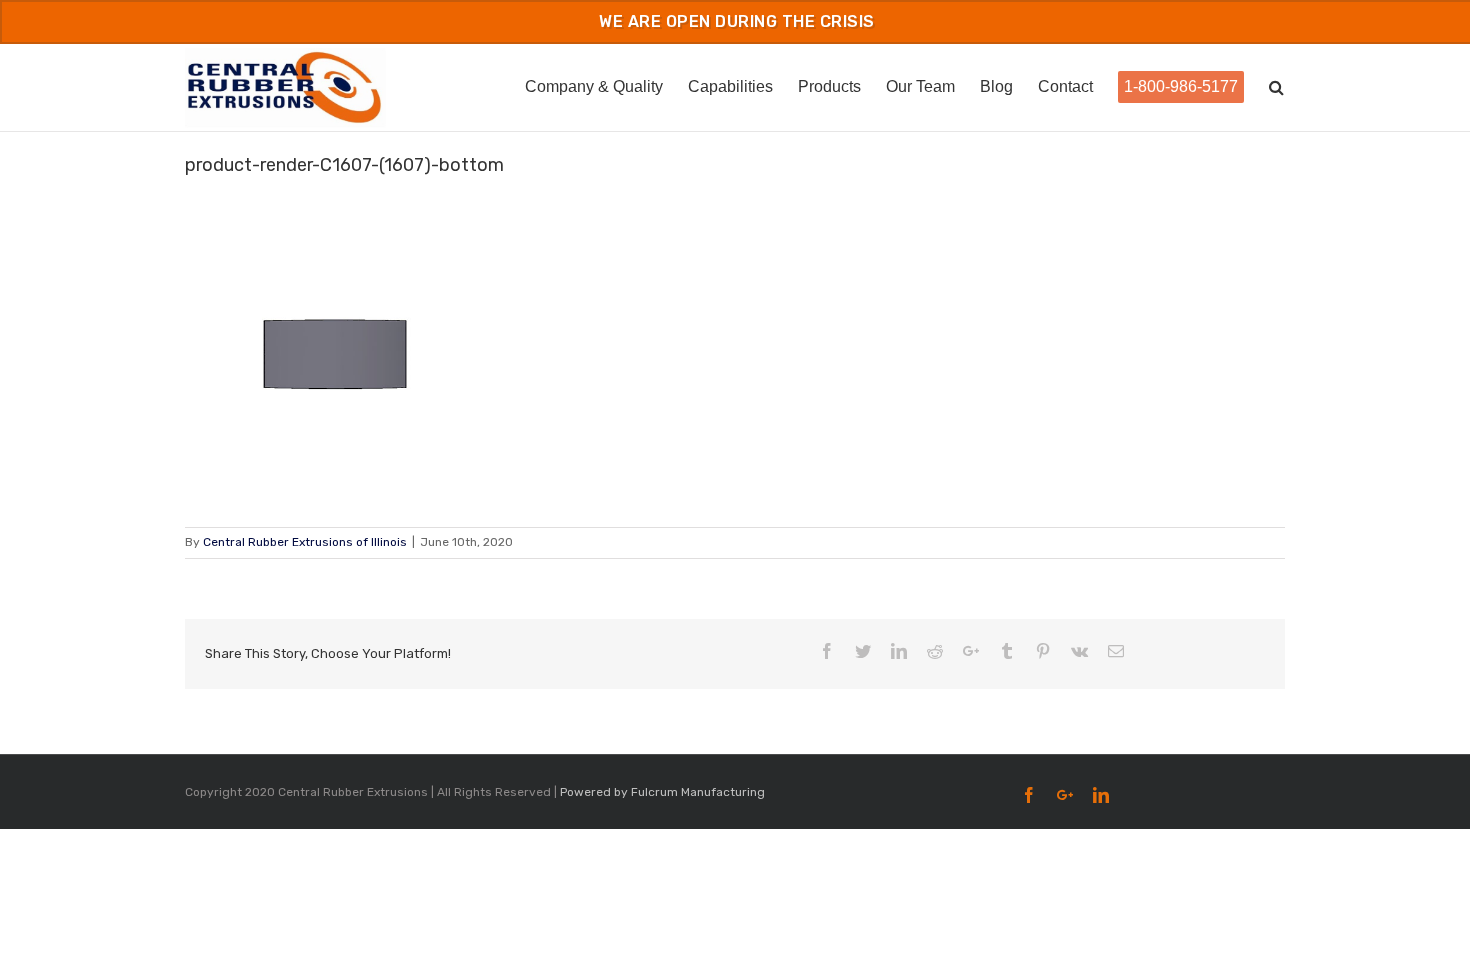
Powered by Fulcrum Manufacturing (662, 792)
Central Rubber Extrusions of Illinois (305, 542)
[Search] (1277, 85)
